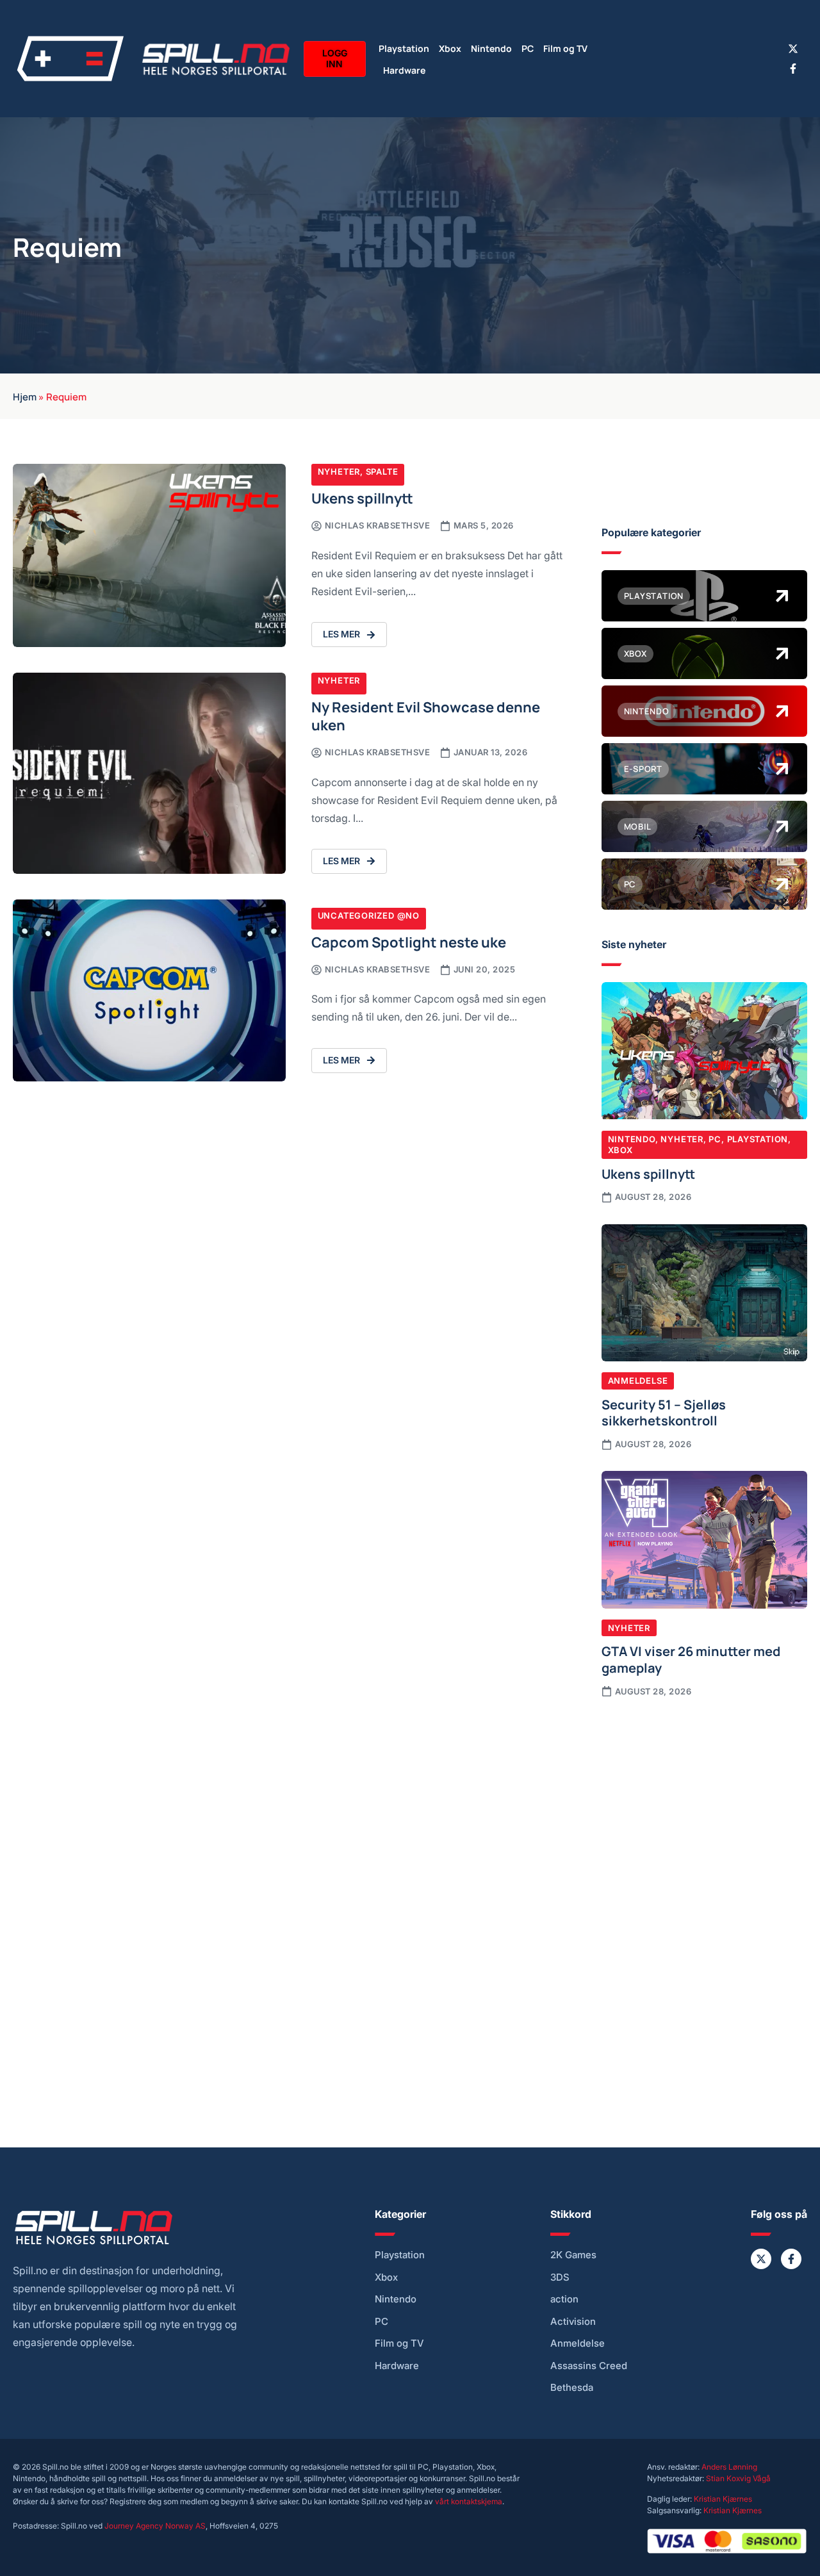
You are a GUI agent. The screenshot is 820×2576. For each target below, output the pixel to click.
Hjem (25, 396)
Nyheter (339, 472)
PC (528, 48)
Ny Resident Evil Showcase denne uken (426, 715)
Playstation (404, 48)
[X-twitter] (793, 49)
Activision (573, 2322)
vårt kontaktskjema (469, 2501)
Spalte (382, 472)
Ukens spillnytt (362, 497)
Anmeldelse (638, 1381)
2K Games (573, 2255)
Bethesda (572, 2388)
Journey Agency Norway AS (155, 2526)
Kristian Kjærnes (723, 2499)
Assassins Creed (589, 2366)
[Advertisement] (704, 1805)
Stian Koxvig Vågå (738, 2478)
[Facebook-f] (793, 69)
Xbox (450, 48)
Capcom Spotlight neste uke (409, 941)
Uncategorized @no (369, 915)
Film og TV (565, 48)
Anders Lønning (729, 2467)
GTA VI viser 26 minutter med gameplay (691, 1659)
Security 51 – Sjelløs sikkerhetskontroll (664, 1412)
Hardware (404, 70)
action (564, 2299)
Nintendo (491, 48)
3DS (560, 2277)
